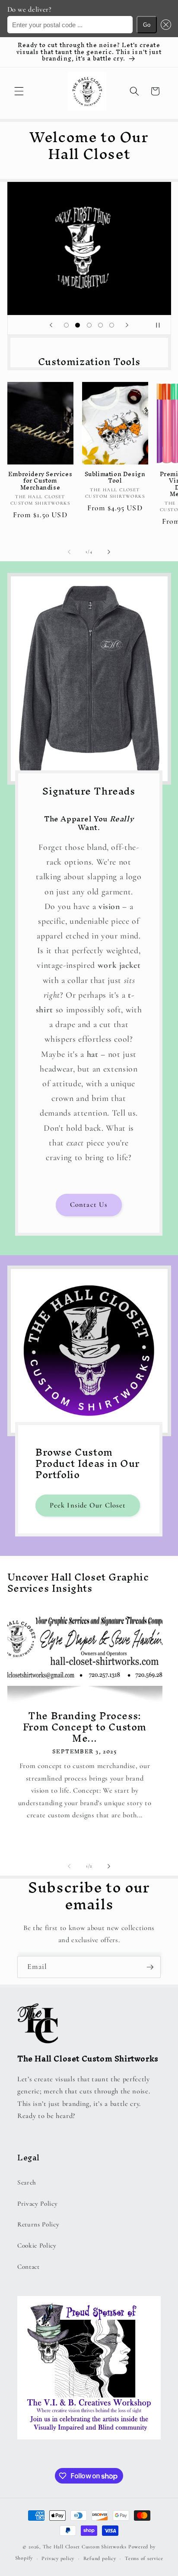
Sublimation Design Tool (115, 478)
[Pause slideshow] (162, 325)
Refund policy (100, 2558)
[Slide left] (69, 552)
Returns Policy (38, 2224)
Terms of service (144, 2558)
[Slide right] (109, 552)
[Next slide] (127, 325)
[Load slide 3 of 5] (89, 325)
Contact (29, 2267)
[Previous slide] (51, 325)
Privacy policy (58, 2558)
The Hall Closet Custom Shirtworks (85, 2547)
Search (27, 2182)
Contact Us (89, 1205)
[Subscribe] (150, 1967)
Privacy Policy (37, 2204)
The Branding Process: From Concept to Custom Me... (85, 1727)
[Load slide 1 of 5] (66, 325)
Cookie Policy (37, 2245)
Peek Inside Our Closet (88, 1505)
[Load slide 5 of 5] (112, 325)
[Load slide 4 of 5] (100, 325)
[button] (164, 25)
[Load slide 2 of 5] (77, 325)
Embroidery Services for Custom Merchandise (40, 481)
